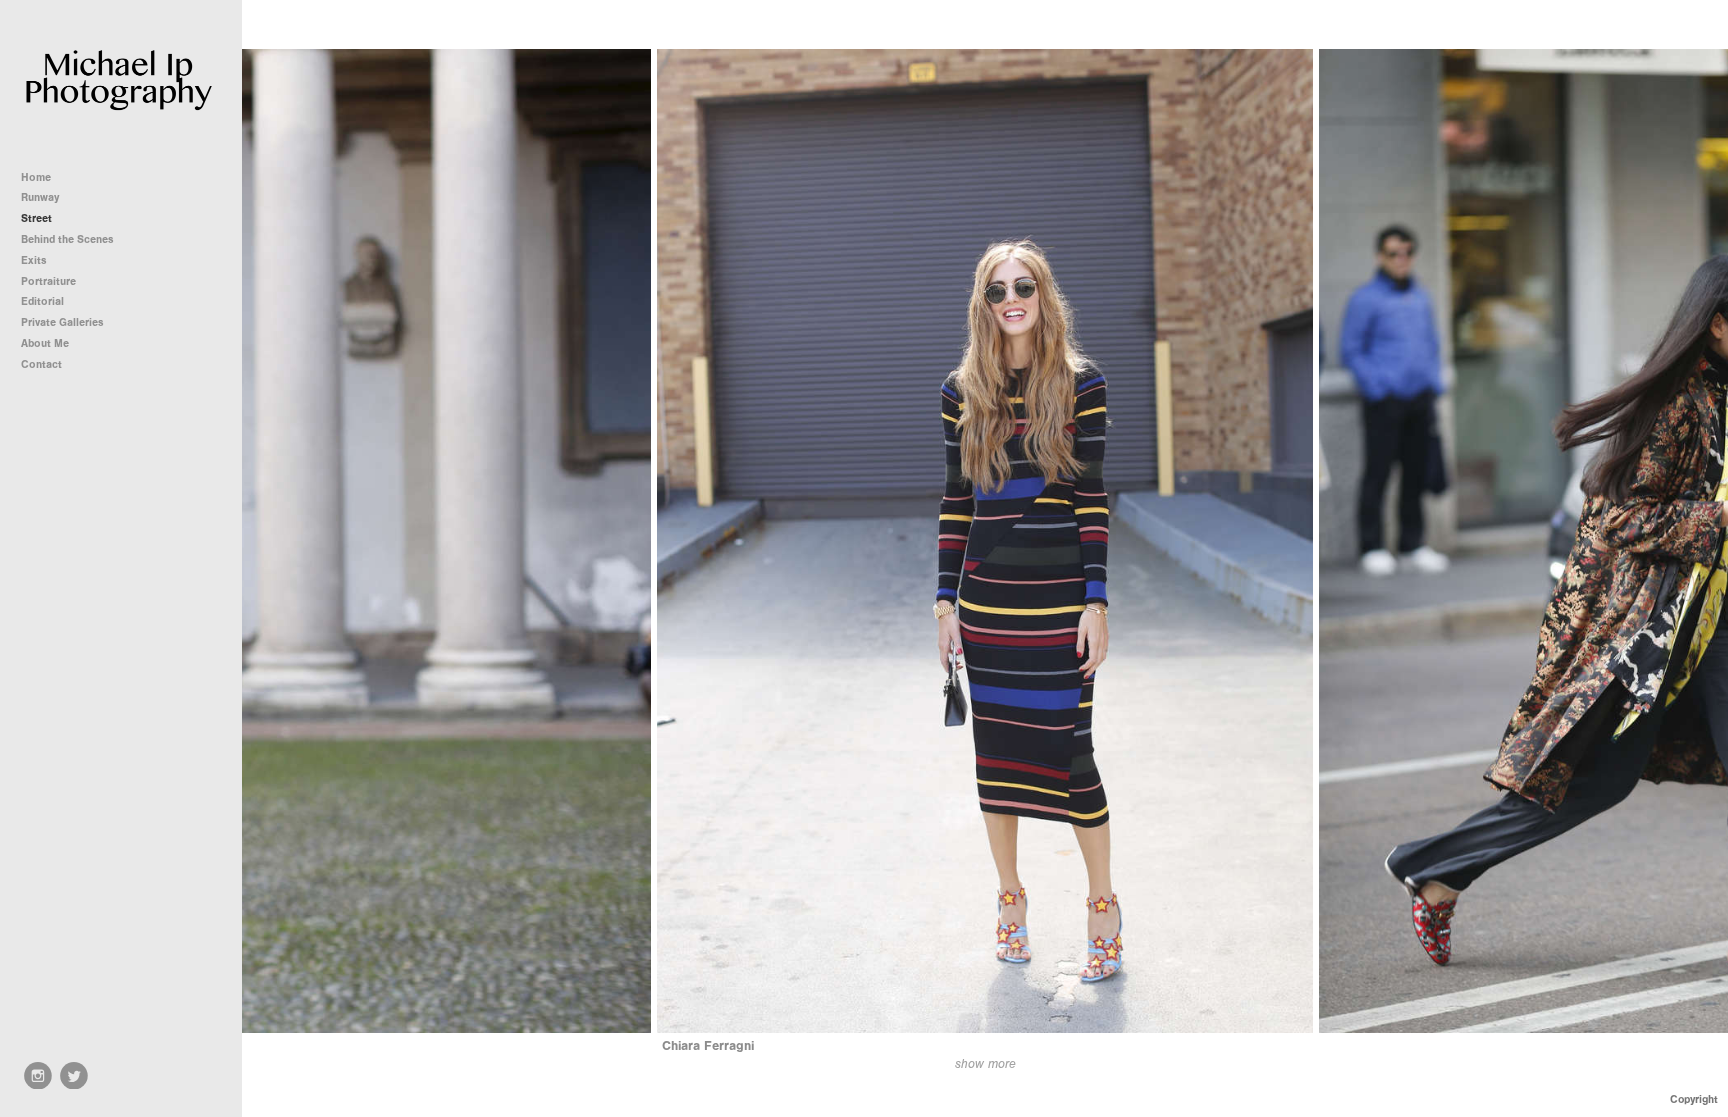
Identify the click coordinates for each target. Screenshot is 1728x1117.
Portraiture (48, 281)
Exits (34, 260)
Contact (41, 364)
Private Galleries (62, 322)
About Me (45, 343)
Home (36, 177)
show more (985, 1063)
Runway (40, 197)
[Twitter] (74, 1076)
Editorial (42, 301)
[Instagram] (38, 1076)
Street (36, 218)
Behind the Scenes (67, 239)
